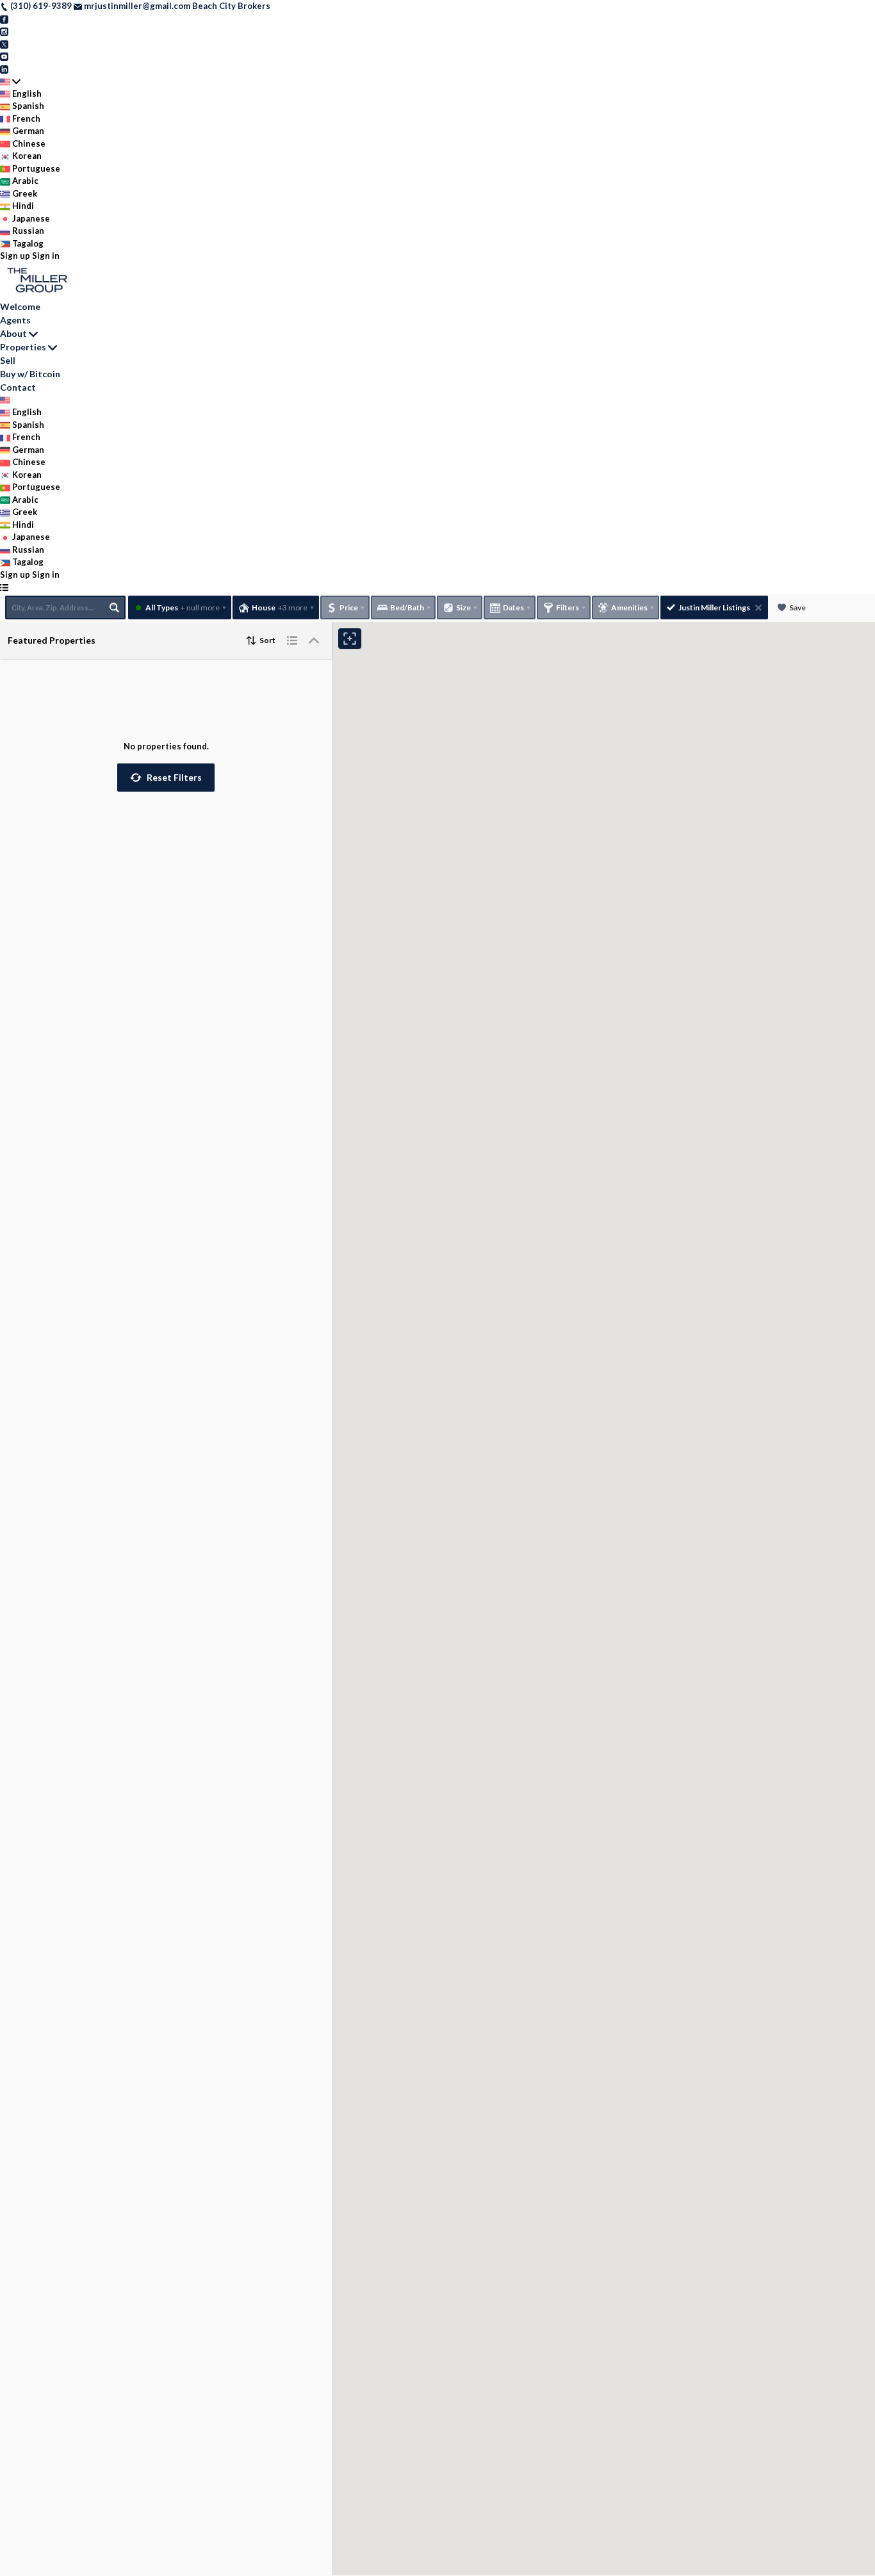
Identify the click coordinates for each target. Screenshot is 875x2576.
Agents (15, 320)
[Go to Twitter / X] (4, 44)
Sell (8, 360)
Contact (18, 387)
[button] (166, 778)
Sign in (46, 256)
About (13, 333)
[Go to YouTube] (4, 56)
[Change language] (10, 81)
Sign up (15, 256)
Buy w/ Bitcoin (30, 374)
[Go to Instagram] (4, 31)
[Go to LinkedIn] (4, 69)
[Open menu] (4, 587)
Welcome (20, 306)
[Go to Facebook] (4, 19)
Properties (23, 347)
